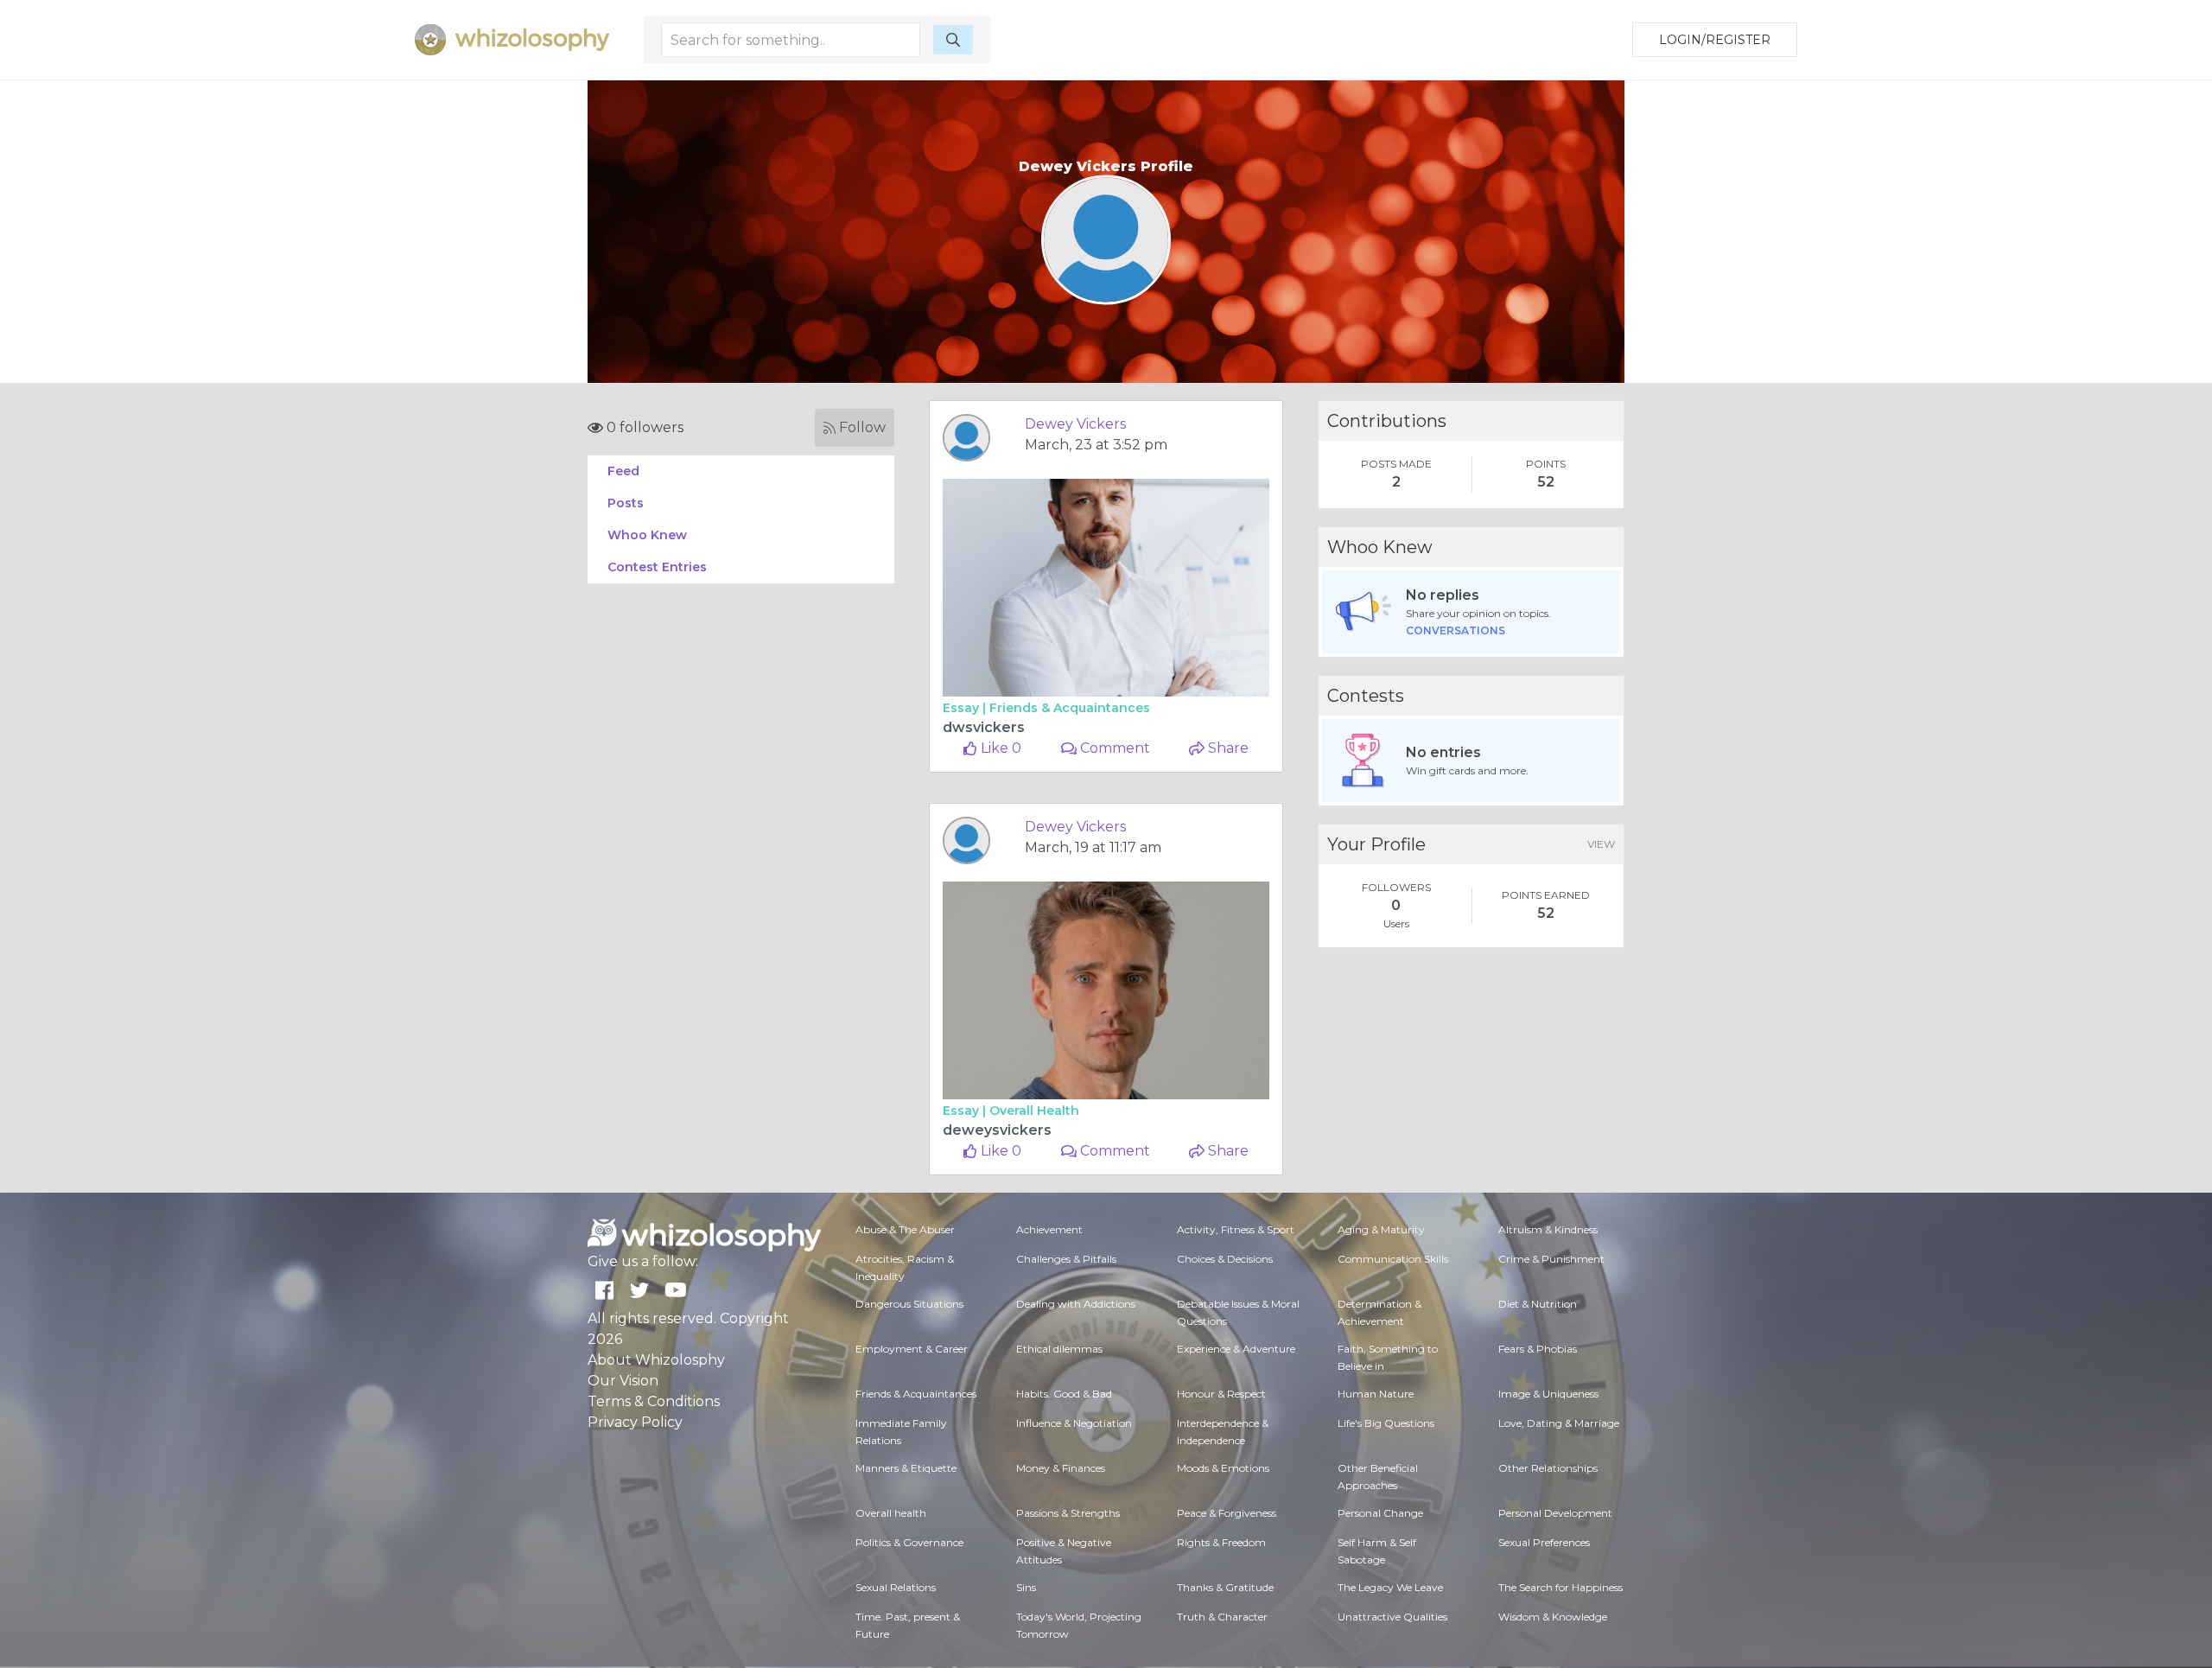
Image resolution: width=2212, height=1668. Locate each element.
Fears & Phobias (1538, 1349)
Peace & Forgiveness (1227, 1513)
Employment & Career (912, 1349)
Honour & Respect (1221, 1394)
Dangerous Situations (909, 1304)
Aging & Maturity (1381, 1229)
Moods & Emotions (1223, 1468)
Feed (623, 471)
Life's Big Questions (1386, 1423)
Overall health (1034, 1111)
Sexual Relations (896, 1587)
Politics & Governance (909, 1542)
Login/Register (1715, 40)
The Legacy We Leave (1390, 1587)
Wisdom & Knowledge (1553, 1617)
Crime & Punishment (1551, 1259)
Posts (626, 503)
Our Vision (623, 1381)
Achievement (1049, 1229)
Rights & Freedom (1221, 1542)
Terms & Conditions (654, 1401)
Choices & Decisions (1225, 1259)
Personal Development (1555, 1513)
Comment (1113, 748)
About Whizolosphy (656, 1360)
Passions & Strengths (1068, 1513)
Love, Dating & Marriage (1559, 1423)
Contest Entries (657, 567)
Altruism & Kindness (1548, 1229)
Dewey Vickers (1075, 424)
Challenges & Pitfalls (1066, 1259)
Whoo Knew (647, 535)
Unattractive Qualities (1392, 1617)
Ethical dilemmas (1059, 1349)
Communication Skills (1393, 1259)
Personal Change (1380, 1513)
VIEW (1601, 844)
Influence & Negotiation (1074, 1423)
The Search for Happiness (1560, 1587)
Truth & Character (1222, 1617)
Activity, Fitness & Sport (1236, 1229)
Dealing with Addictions (1076, 1304)
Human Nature (1376, 1394)
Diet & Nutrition (1538, 1304)
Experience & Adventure (1236, 1349)
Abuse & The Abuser (905, 1229)
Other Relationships (1548, 1468)
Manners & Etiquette (906, 1468)
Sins (1026, 1587)
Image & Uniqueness (1548, 1394)
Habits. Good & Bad (1064, 1394)
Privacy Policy (635, 1422)
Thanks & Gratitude (1225, 1587)
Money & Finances (1061, 1468)
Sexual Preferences (1544, 1542)
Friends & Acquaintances (1070, 708)
